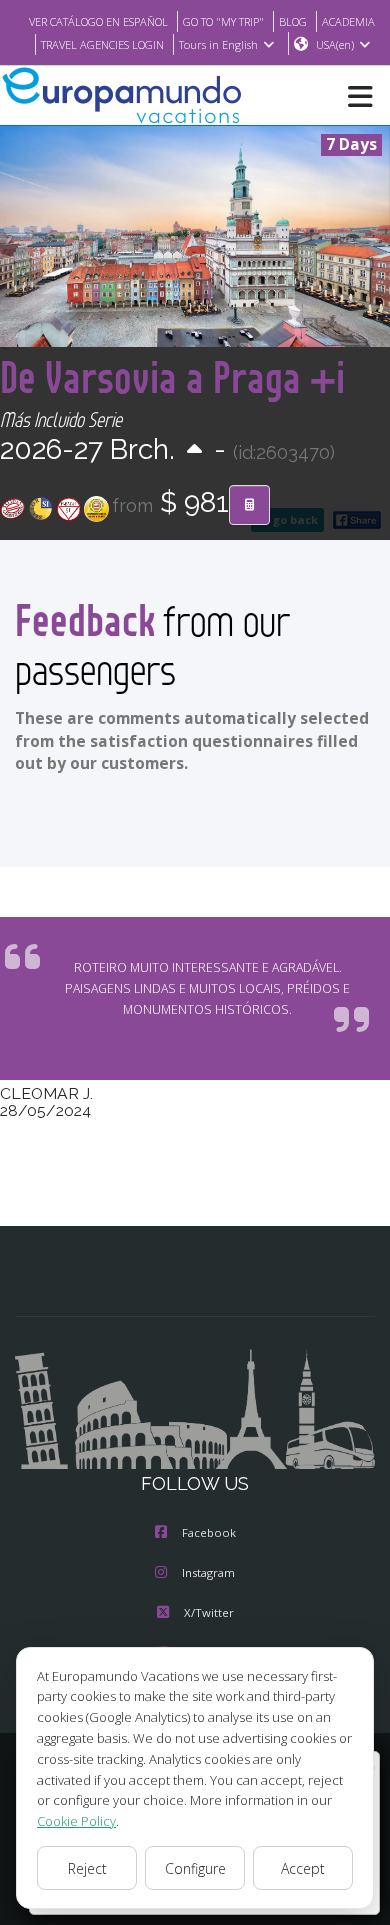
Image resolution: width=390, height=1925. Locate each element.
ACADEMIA (348, 21)
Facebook (209, 1532)
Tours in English (218, 44)
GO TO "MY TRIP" (223, 21)
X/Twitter (209, 1612)
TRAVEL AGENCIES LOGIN (102, 44)
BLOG (293, 21)
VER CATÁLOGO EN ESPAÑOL (98, 21)
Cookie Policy (76, 1821)
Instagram (208, 1572)
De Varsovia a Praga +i (172, 376)
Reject (87, 1868)
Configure (195, 1868)
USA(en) (335, 44)
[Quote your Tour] (249, 505)
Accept (303, 1868)
